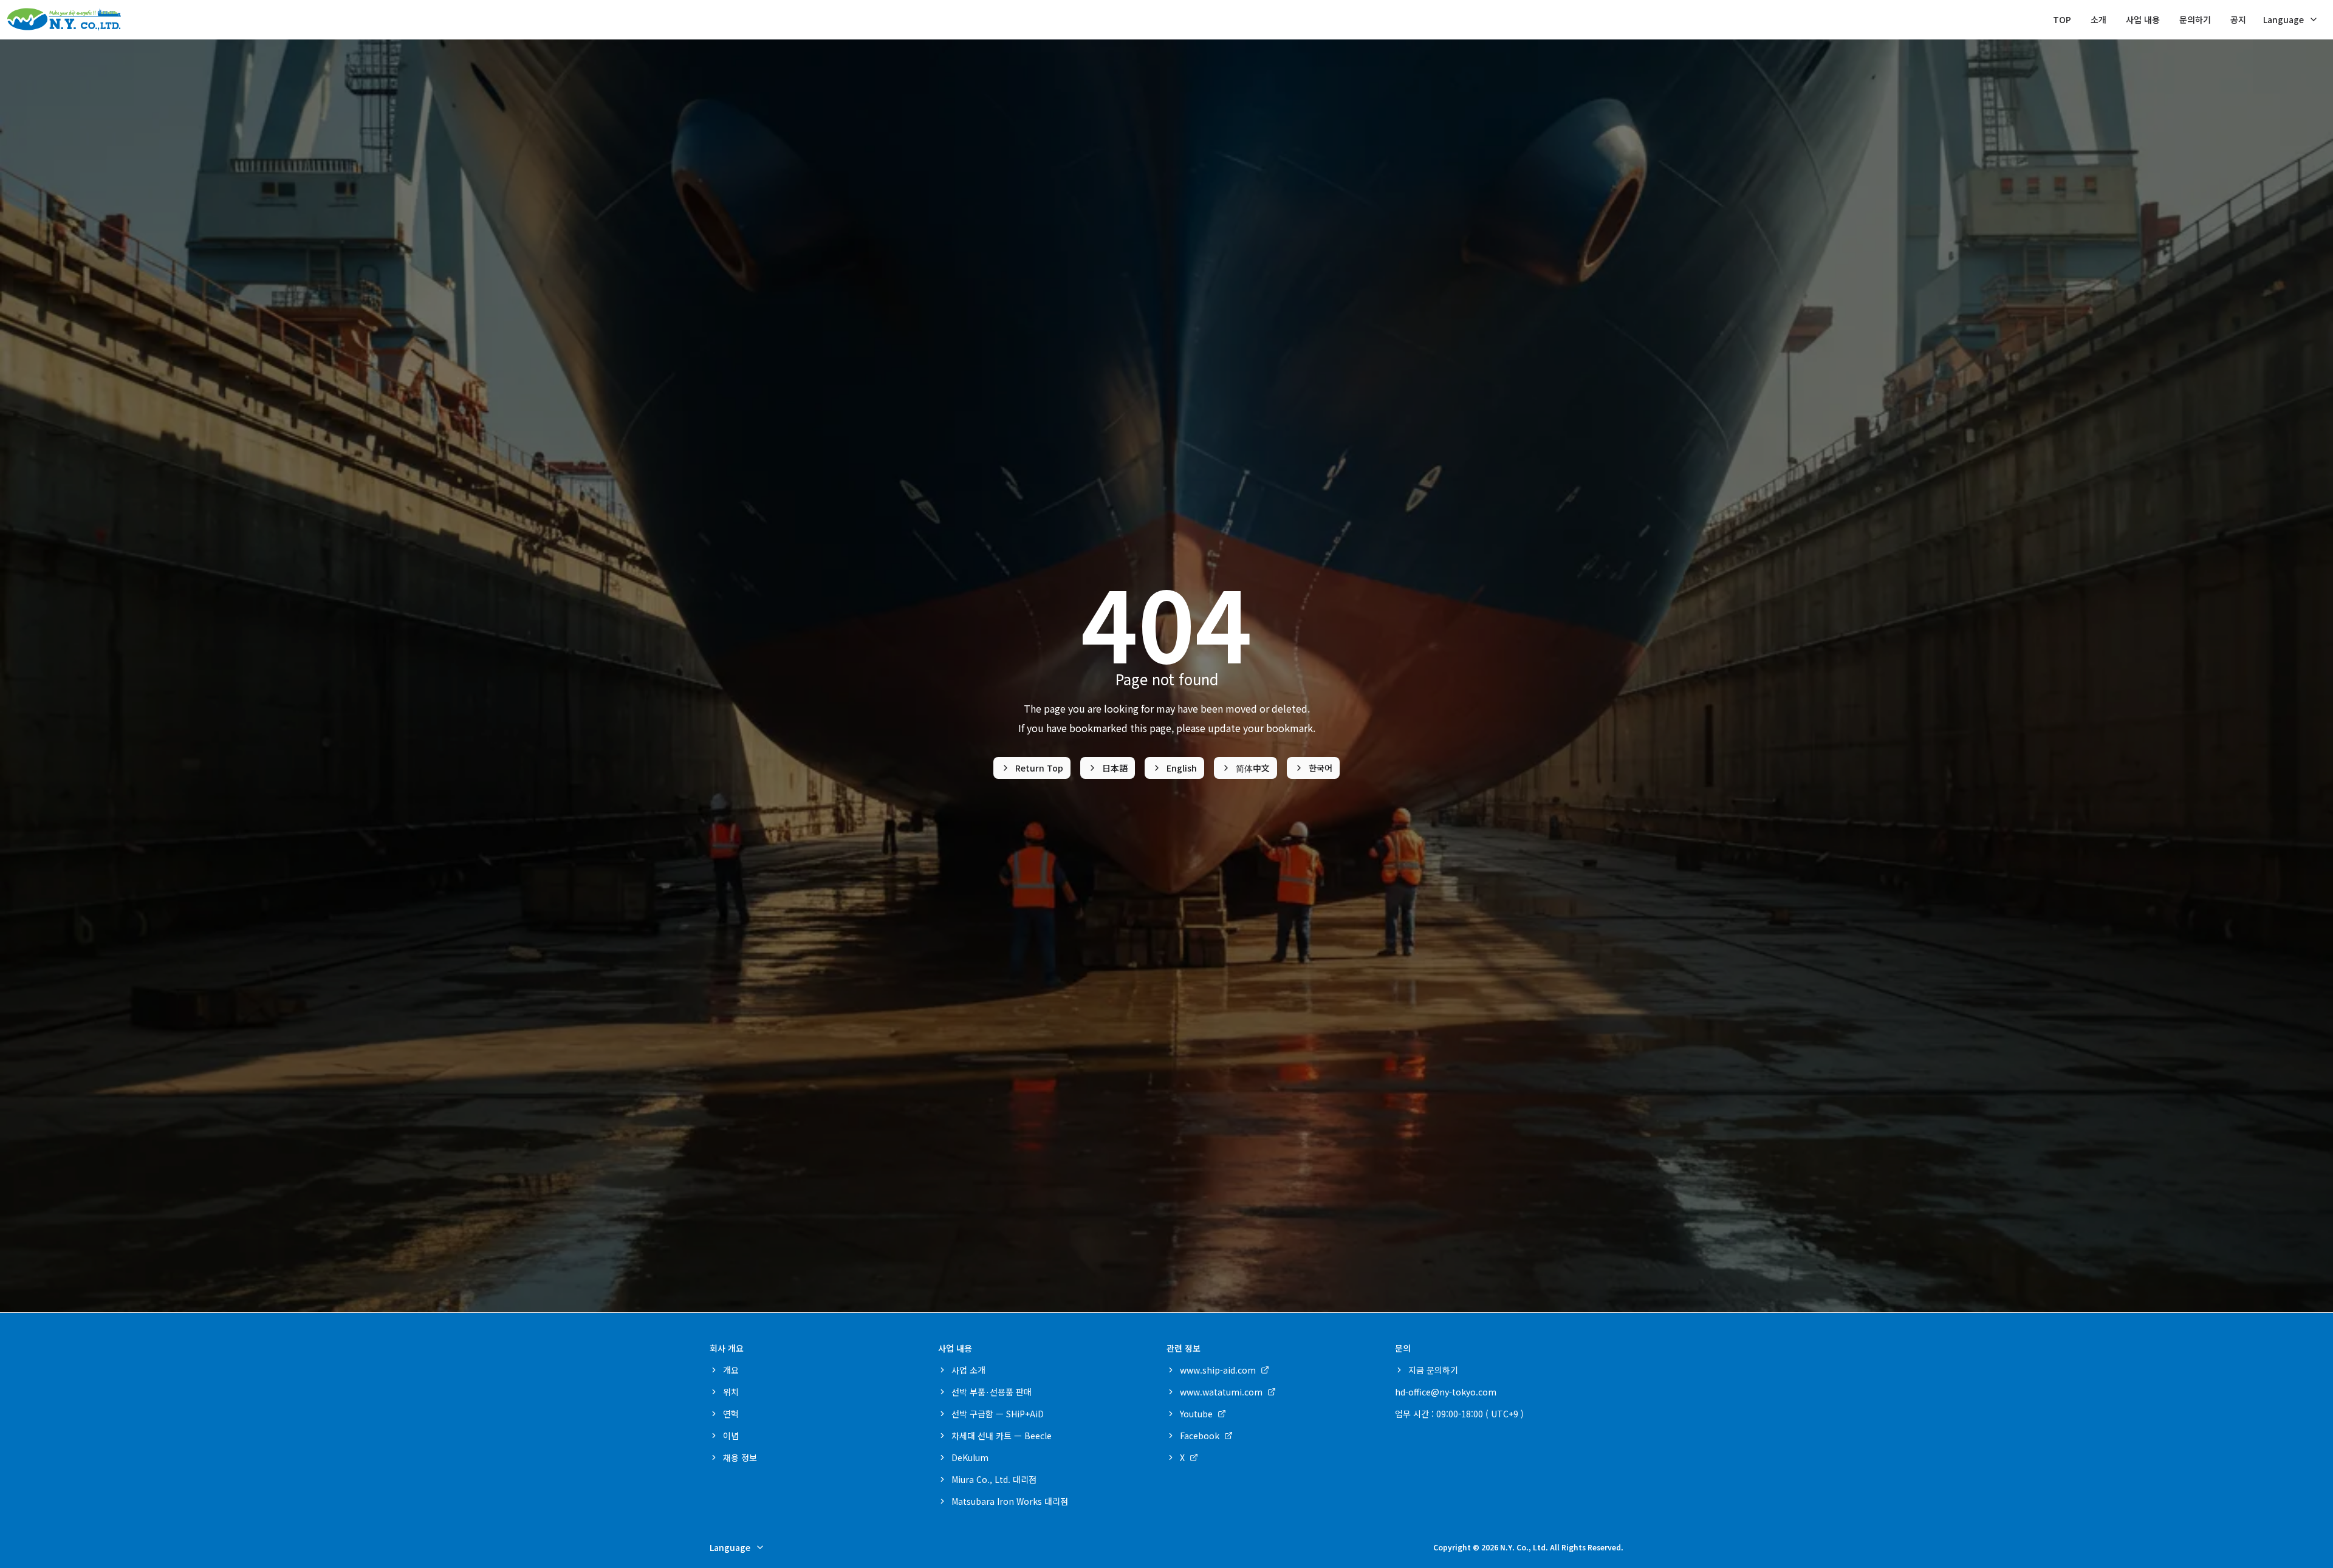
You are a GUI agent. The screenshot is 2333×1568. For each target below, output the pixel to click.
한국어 (1321, 768)
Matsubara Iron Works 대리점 (1010, 1501)
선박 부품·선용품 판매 (992, 1392)
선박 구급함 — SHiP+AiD (998, 1414)
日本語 (1115, 768)
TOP (2062, 19)
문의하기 (2195, 19)
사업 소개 (968, 1370)
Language (2283, 19)
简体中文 (1253, 768)
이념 (731, 1436)
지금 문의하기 (1433, 1370)
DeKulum (970, 1457)
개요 (731, 1370)
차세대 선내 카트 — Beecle (1002, 1436)
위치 (731, 1392)
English (1182, 768)
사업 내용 (2143, 19)
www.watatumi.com (1221, 1392)
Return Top (1039, 768)
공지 (2238, 19)
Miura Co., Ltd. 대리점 (994, 1479)
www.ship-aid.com (1218, 1370)
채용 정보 (740, 1457)
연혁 (731, 1414)
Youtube (1196, 1414)
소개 (2098, 19)
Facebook (1200, 1436)
